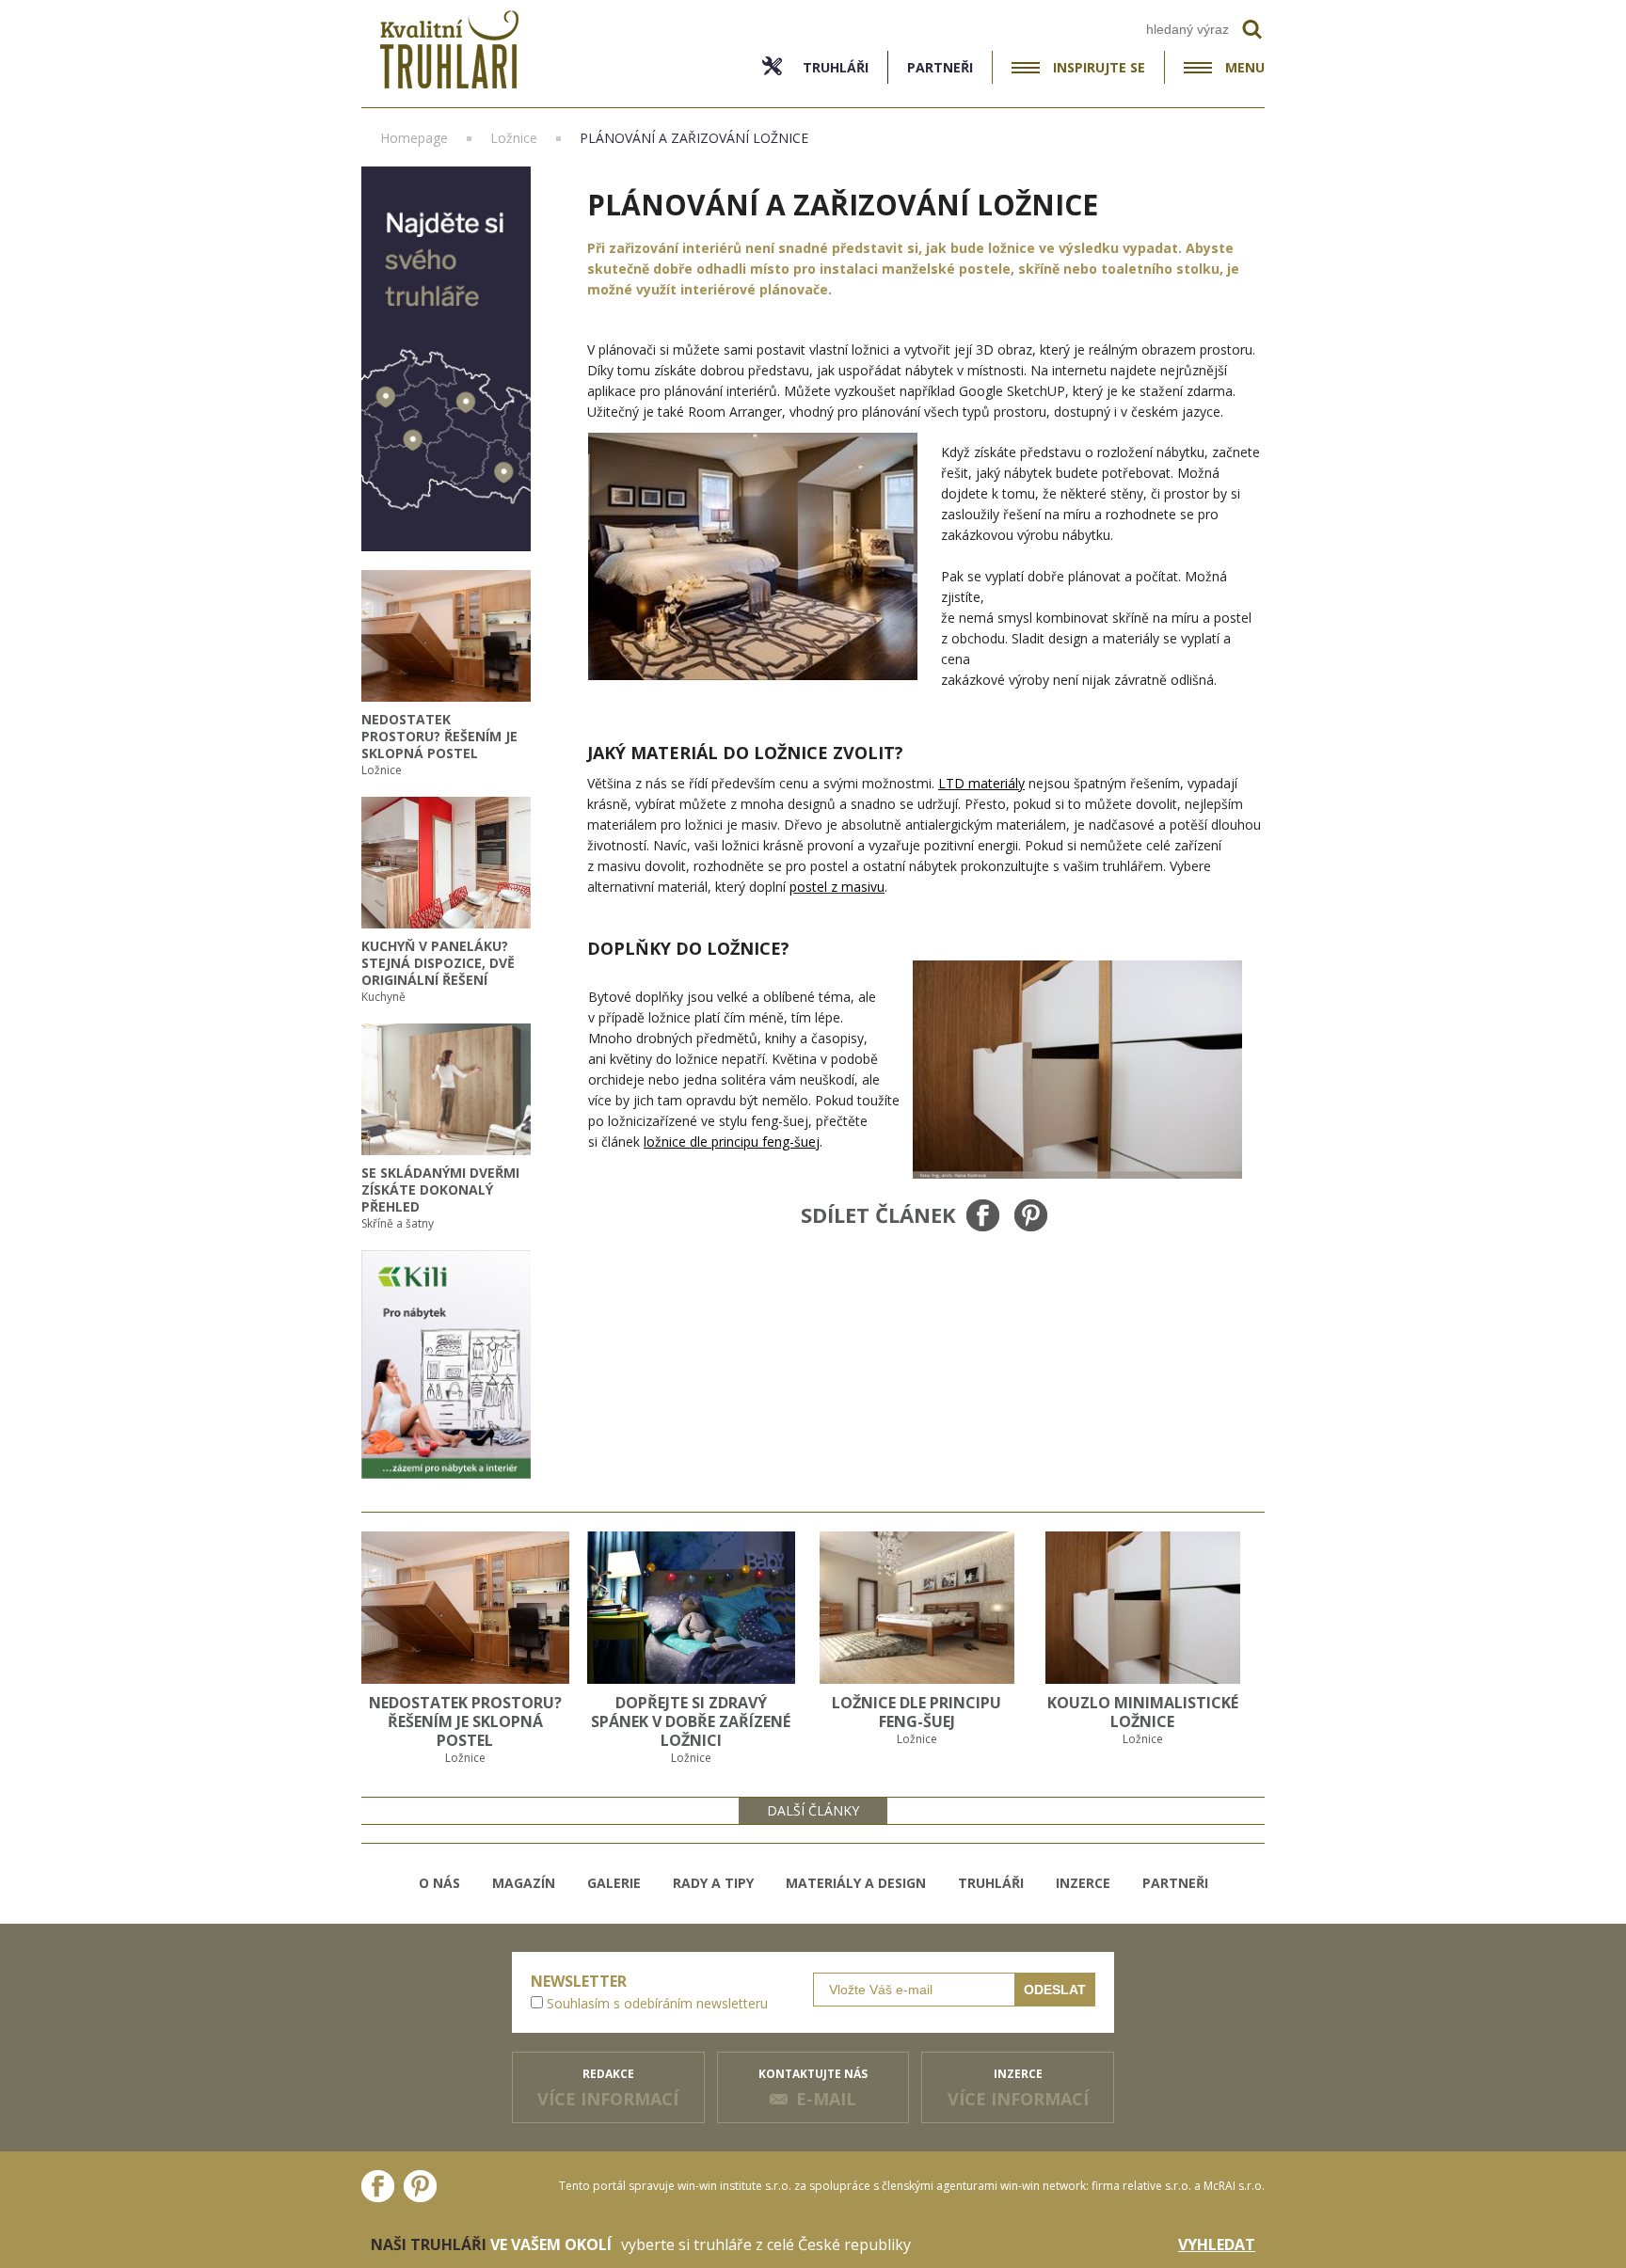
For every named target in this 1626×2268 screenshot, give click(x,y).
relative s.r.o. (1157, 2186)
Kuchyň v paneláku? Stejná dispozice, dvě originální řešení (438, 963)
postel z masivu (837, 887)
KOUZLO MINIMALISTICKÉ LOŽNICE (1143, 1712)
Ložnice (382, 770)
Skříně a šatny (398, 1223)
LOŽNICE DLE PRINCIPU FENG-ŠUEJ (917, 1712)
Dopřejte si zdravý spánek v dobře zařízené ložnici (691, 1721)
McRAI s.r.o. (1234, 2186)
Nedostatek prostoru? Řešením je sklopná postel (439, 736)
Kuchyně (383, 997)
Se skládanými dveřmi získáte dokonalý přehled (440, 1190)
